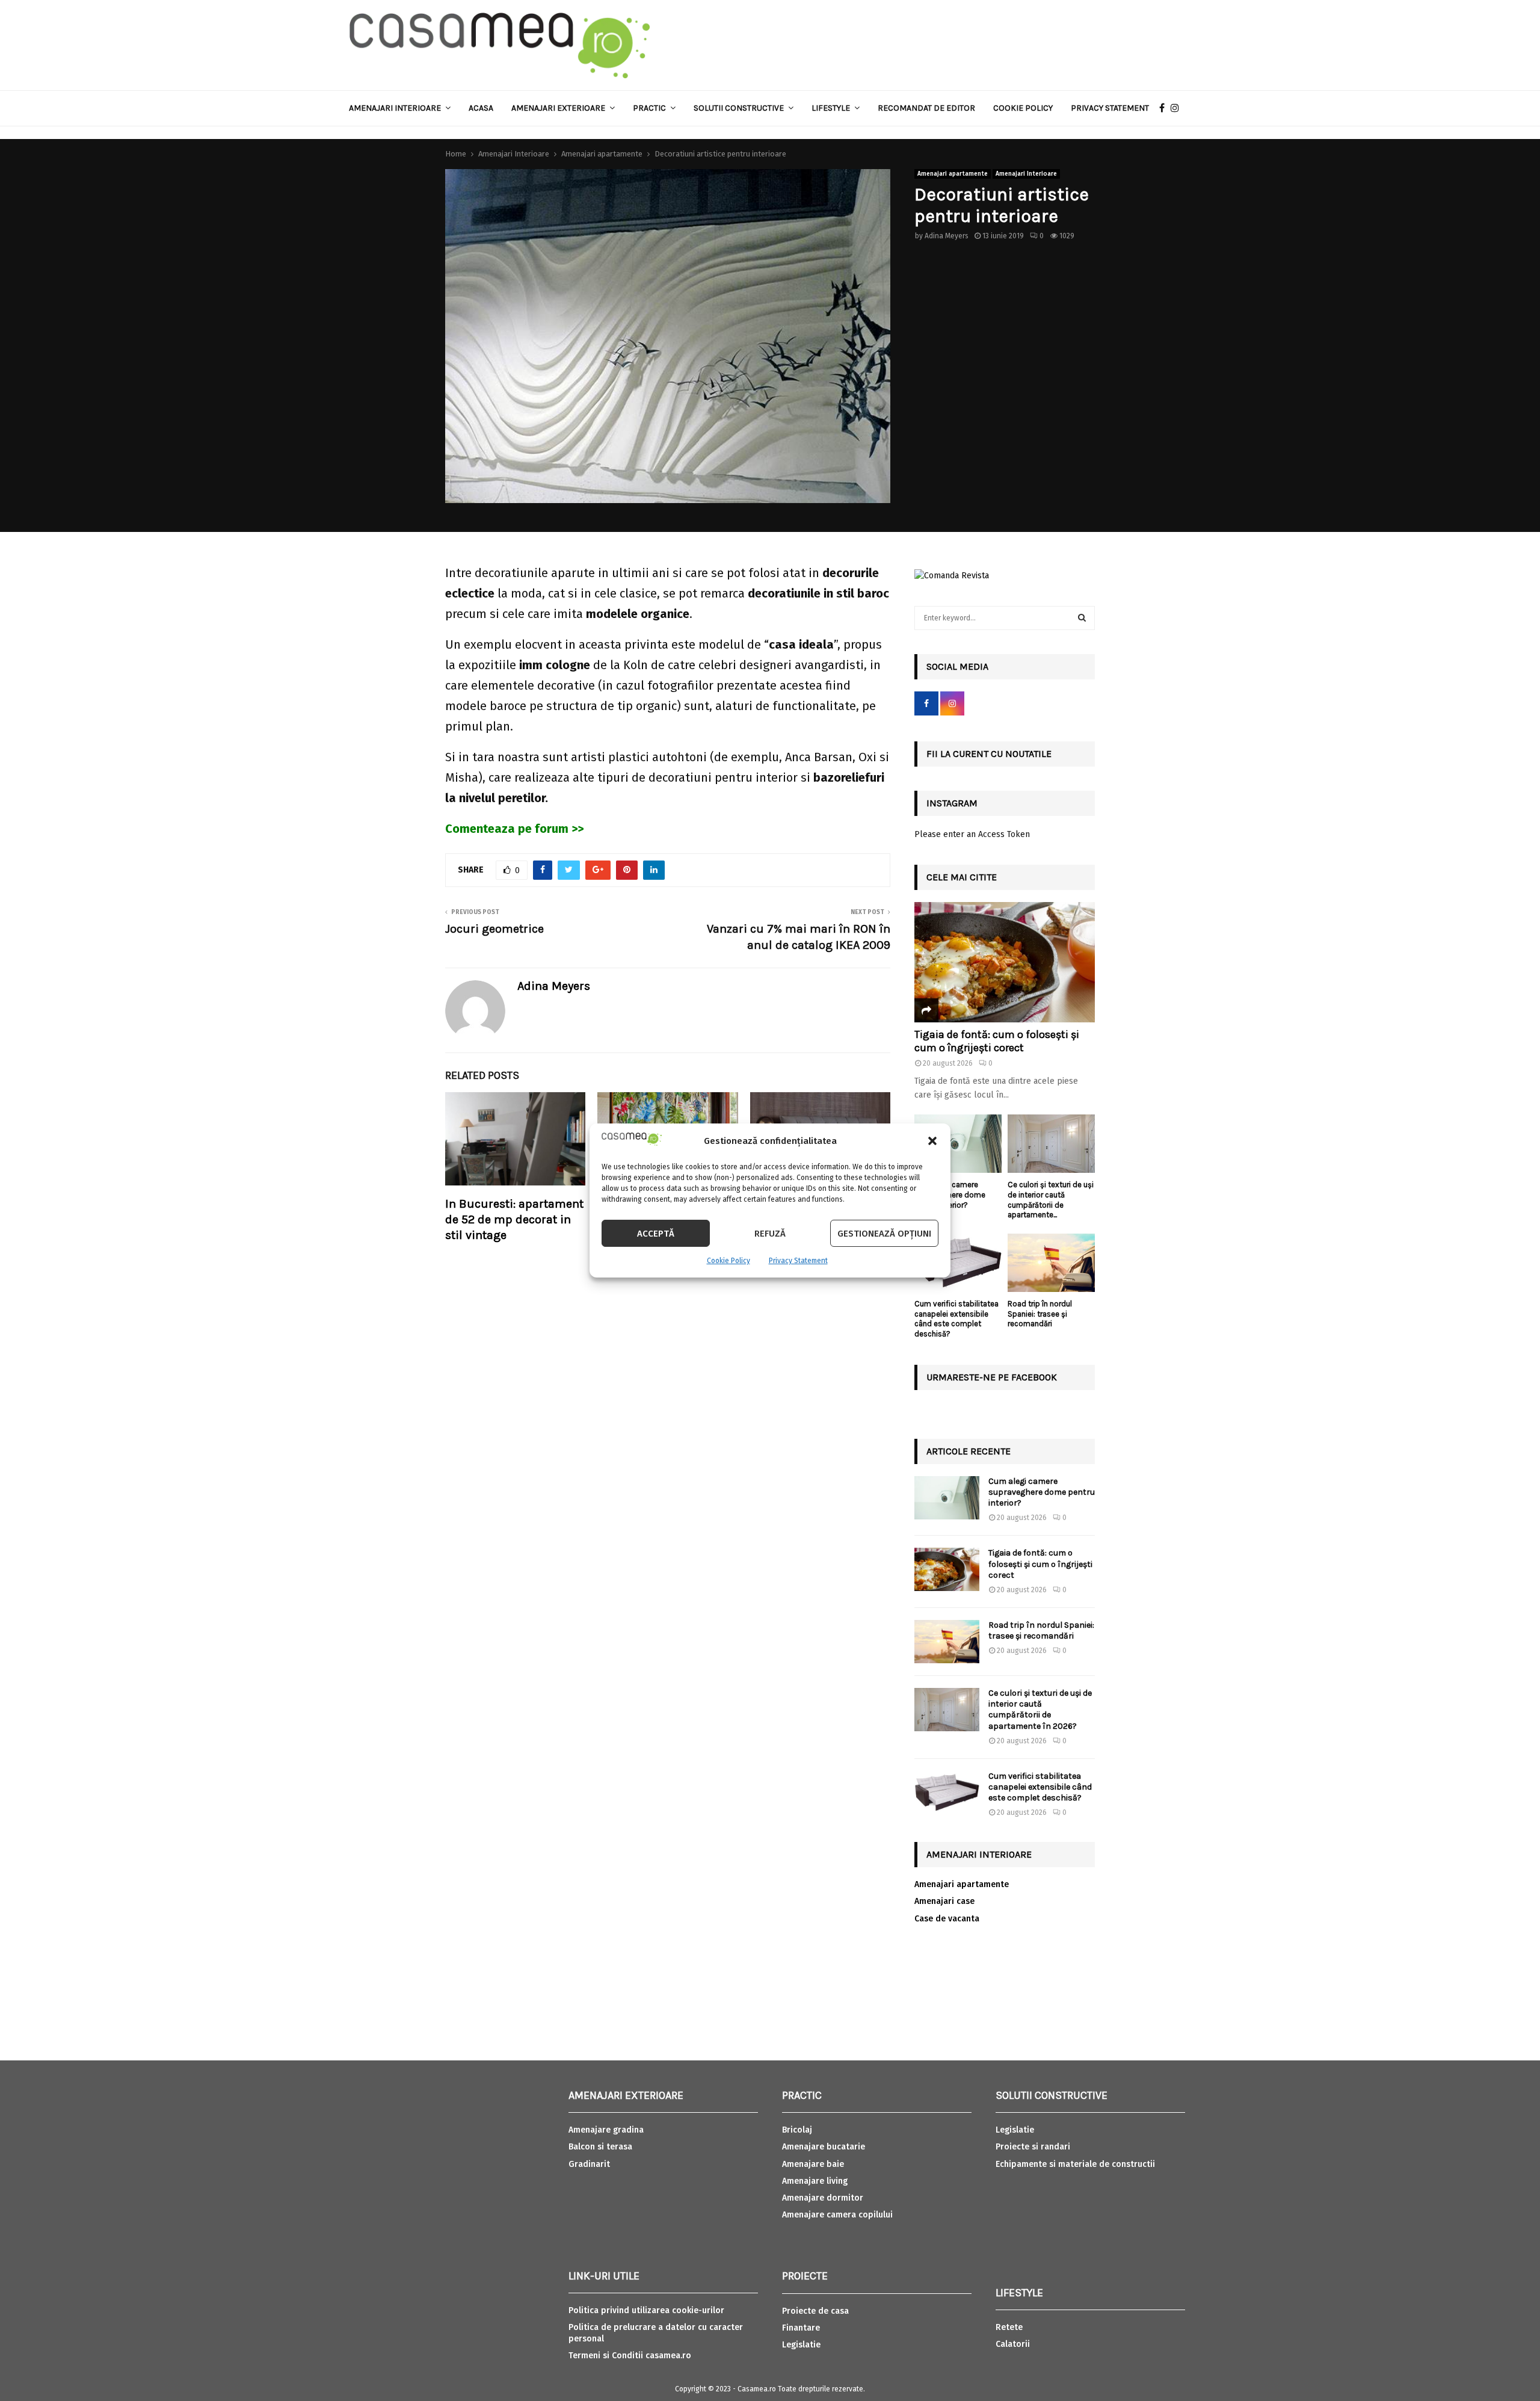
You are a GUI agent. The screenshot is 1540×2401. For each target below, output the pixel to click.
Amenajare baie (813, 2164)
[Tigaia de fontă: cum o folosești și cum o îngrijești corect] (1005, 962)
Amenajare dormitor (823, 2198)
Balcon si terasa (600, 2147)
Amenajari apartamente (953, 174)
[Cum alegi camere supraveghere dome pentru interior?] (958, 1144)
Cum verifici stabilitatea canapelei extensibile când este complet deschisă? (956, 1319)
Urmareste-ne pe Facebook (992, 1377)
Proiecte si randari (1033, 2147)
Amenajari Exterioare (558, 108)
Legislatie (801, 2345)
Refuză (770, 1234)
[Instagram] (1178, 108)
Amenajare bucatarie (824, 2147)
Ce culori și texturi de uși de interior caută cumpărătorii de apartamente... (1051, 1200)
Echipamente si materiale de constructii (1075, 2164)
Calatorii (1013, 2344)
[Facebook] (1165, 108)
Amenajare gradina (606, 2130)
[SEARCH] (1082, 618)
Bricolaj (797, 2130)
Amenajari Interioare (395, 108)
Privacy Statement (798, 1261)
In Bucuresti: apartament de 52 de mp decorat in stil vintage (514, 1219)
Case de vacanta (947, 1919)
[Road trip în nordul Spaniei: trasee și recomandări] (1051, 1263)
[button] (932, 1141)
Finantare (801, 2328)
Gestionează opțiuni (884, 1234)
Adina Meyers (947, 236)
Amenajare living (815, 2181)
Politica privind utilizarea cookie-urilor (646, 2310)
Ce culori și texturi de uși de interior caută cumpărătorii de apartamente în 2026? (1040, 1710)
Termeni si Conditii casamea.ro (630, 2356)
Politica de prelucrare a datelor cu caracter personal (656, 2333)
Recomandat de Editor (926, 108)
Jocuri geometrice (494, 929)
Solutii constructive (739, 108)
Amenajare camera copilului (837, 2215)
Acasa (481, 108)
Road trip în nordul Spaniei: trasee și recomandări (1040, 1314)
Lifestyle (831, 108)
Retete (1009, 2327)
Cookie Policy (728, 1261)
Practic (649, 108)
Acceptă (656, 1234)
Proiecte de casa (815, 2311)
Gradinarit (589, 2164)
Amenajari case (944, 1901)
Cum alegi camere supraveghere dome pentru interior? (1042, 1492)
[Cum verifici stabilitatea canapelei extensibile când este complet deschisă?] (958, 1263)
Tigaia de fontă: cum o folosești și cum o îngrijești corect (997, 1041)
